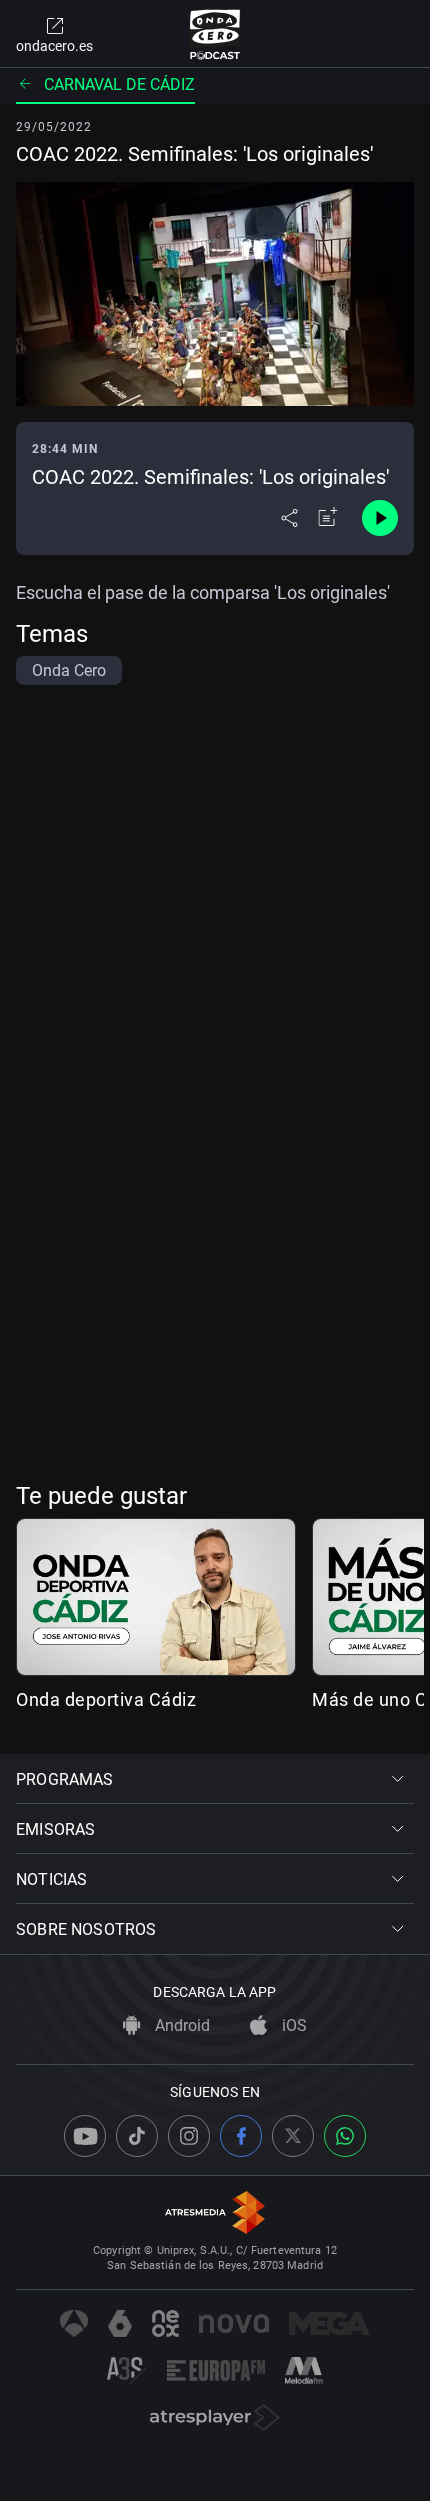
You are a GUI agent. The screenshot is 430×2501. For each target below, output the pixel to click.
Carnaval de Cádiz (119, 84)
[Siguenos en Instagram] (189, 2136)
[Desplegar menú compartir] (289, 518)
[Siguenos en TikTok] (137, 2136)
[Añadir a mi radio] (328, 518)
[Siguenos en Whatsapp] (345, 2136)
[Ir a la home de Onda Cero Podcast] (215, 34)
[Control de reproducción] (380, 518)
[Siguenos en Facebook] (241, 2136)
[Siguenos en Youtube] (85, 2136)
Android (180, 2025)
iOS (292, 2025)
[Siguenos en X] (293, 2136)
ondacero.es (54, 46)
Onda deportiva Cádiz (106, 1699)
